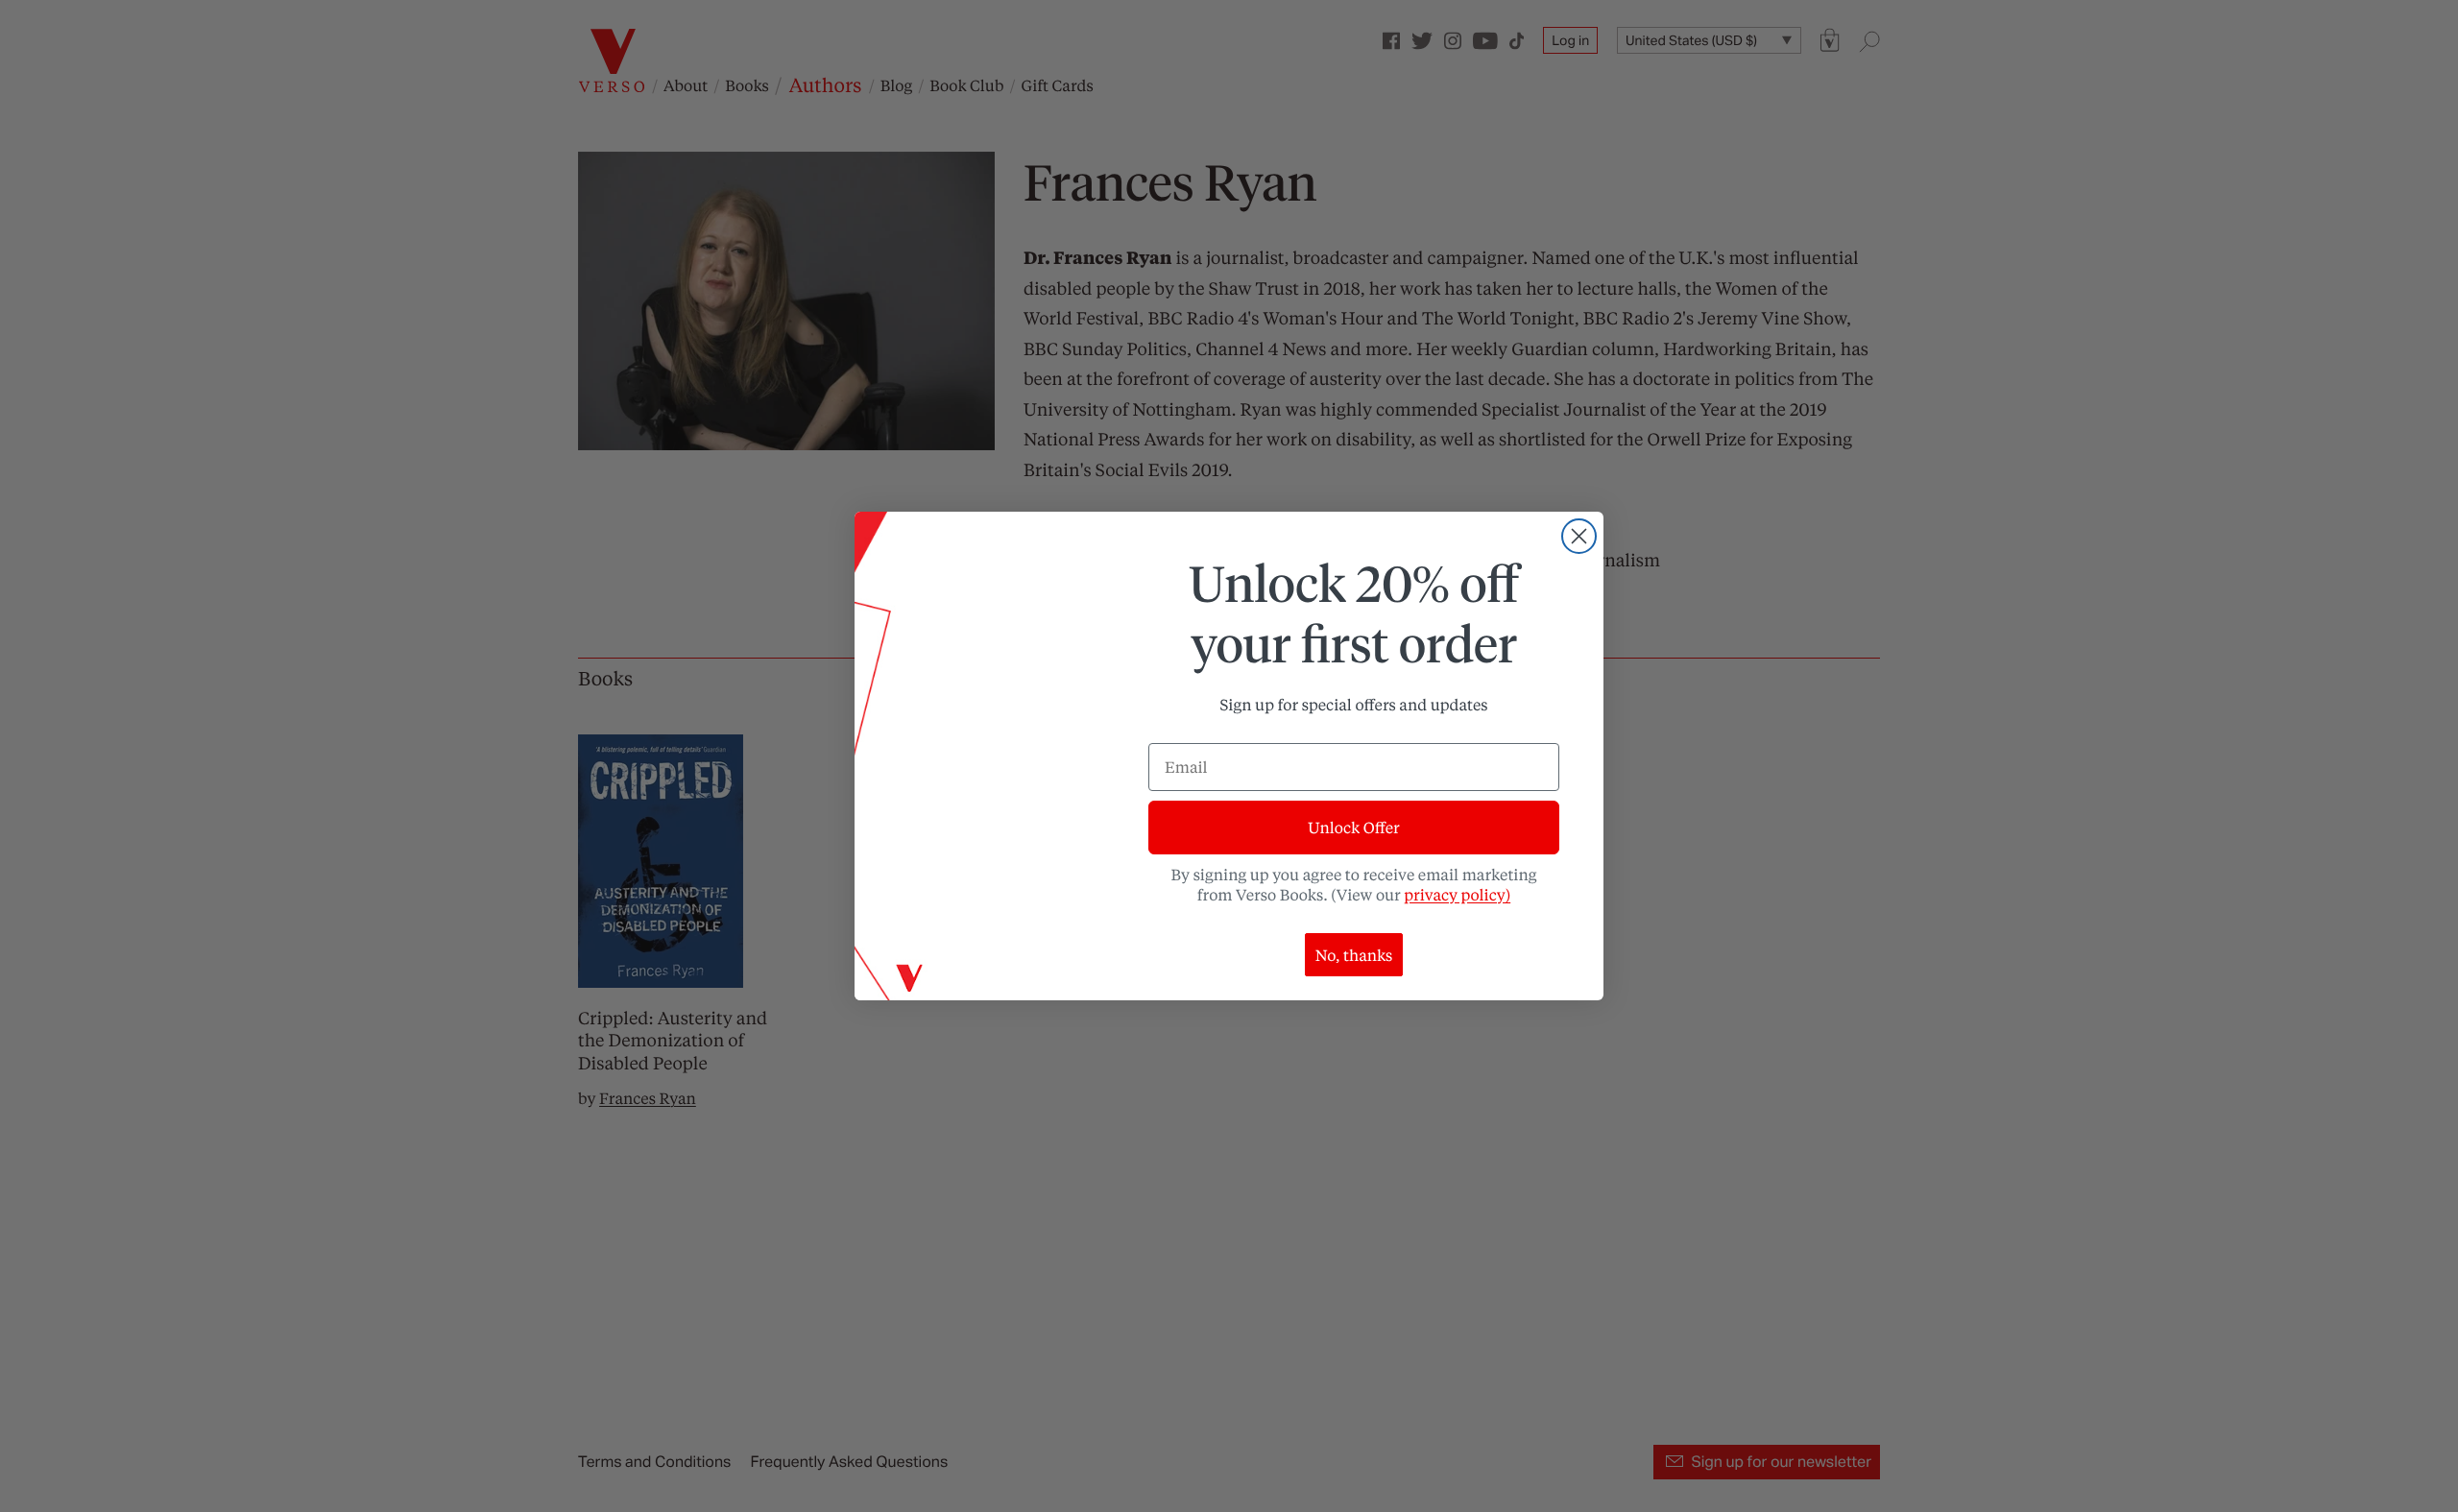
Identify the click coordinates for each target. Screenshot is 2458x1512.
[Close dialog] (1579, 536)
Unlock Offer (1353, 827)
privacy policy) (1457, 894)
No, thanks (1354, 955)
